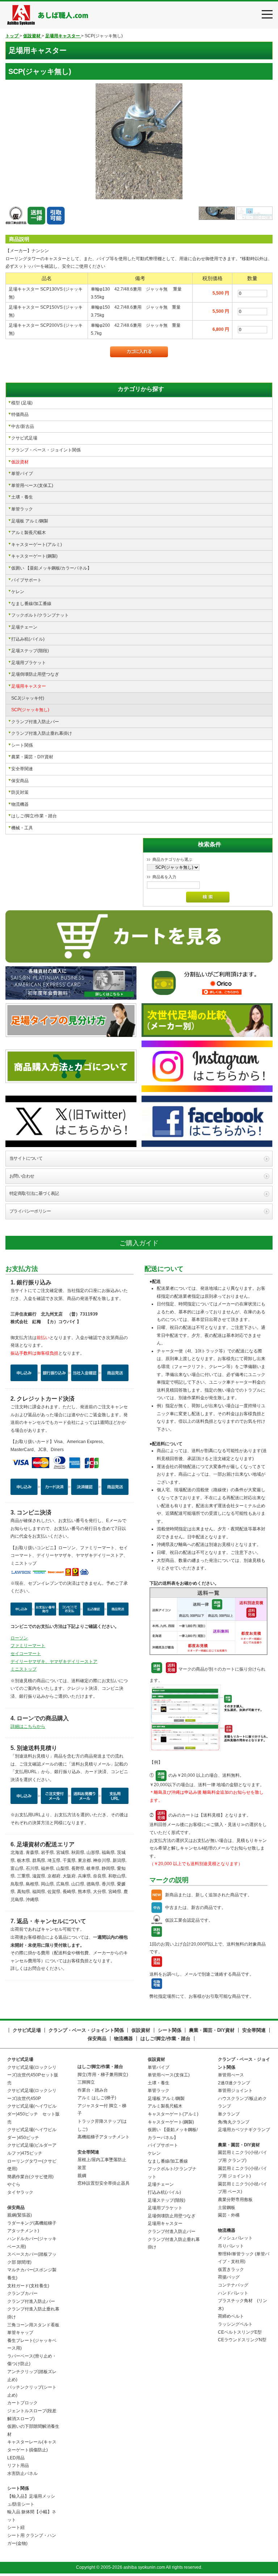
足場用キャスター (29, 686)
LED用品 (16, 2458)
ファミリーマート (28, 1646)
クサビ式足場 (24, 438)
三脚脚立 (86, 2082)
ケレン (18, 592)
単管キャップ (20, 2333)
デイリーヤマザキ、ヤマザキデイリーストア (54, 1662)
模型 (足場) (22, 403)
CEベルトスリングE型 (240, 2332)
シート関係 (22, 745)
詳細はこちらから (28, 1726)
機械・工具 (22, 828)
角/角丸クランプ (234, 2122)
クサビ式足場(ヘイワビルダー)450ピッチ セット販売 (33, 2114)
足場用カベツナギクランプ (244, 2130)
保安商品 (20, 781)
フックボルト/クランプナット (40, 615)
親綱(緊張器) (20, 2215)
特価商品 (20, 414)
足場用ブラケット (29, 663)
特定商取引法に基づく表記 (34, 1193)
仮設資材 (20, 462)
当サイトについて (26, 1158)
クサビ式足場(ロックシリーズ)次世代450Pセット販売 (33, 2075)
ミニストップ (24, 1669)
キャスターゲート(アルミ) (37, 545)
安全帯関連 (22, 769)
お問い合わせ (22, 1176)
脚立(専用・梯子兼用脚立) (103, 2075)
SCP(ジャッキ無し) (30, 710)
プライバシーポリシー (30, 1211)
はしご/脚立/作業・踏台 (34, 816)
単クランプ (229, 2114)
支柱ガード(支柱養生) (28, 2286)
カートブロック (22, 2403)
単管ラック (22, 509)
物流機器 (20, 804)
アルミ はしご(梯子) (97, 2098)
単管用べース (231, 2075)
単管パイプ (22, 474)
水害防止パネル (22, 2473)
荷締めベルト (231, 2316)
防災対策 (20, 792)
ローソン (19, 1638)
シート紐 (16, 2527)
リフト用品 (18, 2465)
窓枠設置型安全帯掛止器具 (104, 2183)
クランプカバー (22, 2293)
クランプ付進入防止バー (35, 722)
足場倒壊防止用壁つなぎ (35, 674)
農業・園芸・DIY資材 (32, 757)
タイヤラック (20, 2192)
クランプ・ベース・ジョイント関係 (46, 450)
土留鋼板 (227, 2208)
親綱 (82, 2176)
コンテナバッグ (233, 2285)
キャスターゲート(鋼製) (34, 556)
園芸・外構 (229, 2215)
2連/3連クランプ (234, 2083)
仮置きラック (231, 2269)
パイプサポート (26, 580)
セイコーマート (26, 1654)
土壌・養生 (22, 497)
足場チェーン (24, 627)
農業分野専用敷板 (235, 2200)
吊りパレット (231, 2246)
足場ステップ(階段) (30, 651)
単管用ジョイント (235, 2091)
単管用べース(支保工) (32, 485)
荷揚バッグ (229, 2277)
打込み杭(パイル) (28, 639)
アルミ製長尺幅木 (29, 533)
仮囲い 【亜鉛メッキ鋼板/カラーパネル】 (51, 568)
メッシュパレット (235, 2238)
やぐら (14, 2184)
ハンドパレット (233, 2293)
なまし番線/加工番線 (31, 604)
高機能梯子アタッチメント (104, 2137)
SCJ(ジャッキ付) (28, 698)
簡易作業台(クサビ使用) (30, 2177)
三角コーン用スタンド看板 (33, 2325)
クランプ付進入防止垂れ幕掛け (42, 733)
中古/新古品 (23, 426)
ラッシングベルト (235, 2324)
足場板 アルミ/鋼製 (30, 521)
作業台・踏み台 (93, 2090)
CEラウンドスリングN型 (242, 2340)
